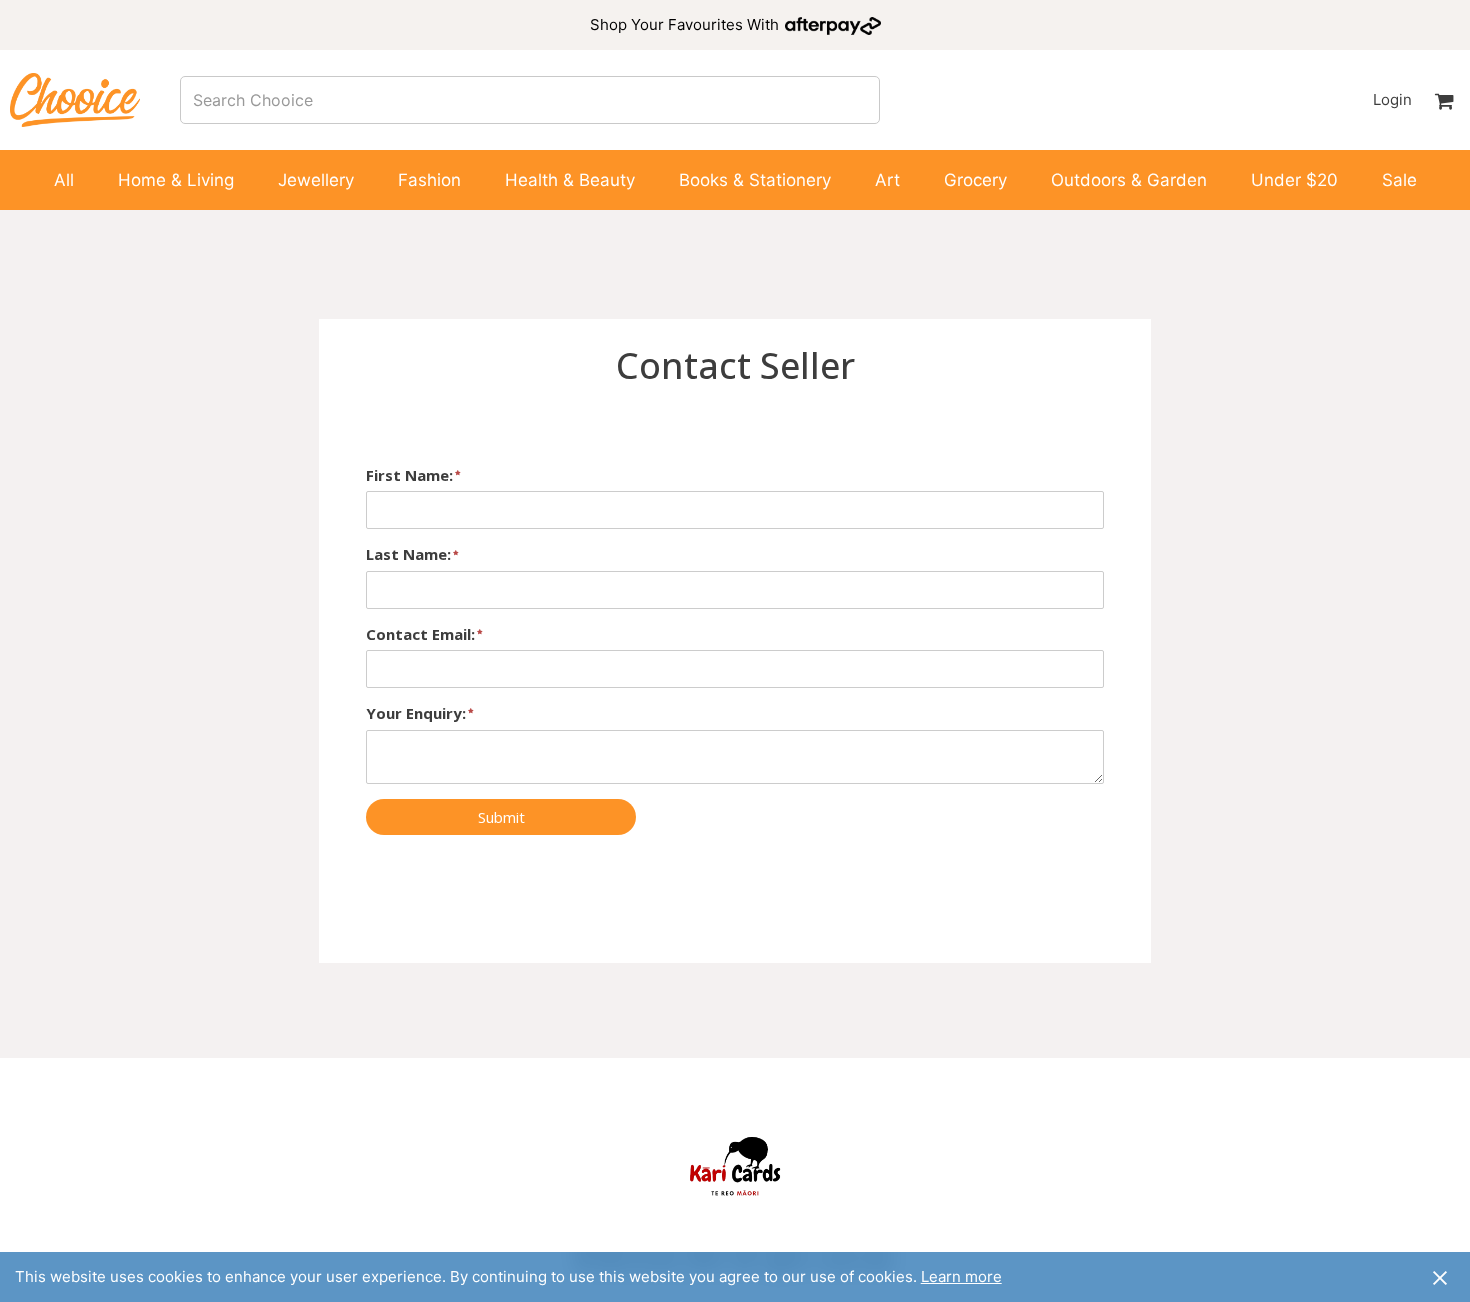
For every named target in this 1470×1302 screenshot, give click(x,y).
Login (1392, 99)
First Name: (409, 475)
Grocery (975, 180)
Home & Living (176, 180)
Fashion (429, 180)
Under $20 (1294, 180)
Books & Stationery (755, 180)
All (64, 180)
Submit (501, 817)
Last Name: (408, 554)
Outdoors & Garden (1129, 180)
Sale (1399, 180)
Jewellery (316, 180)
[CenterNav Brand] (75, 99)
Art (887, 180)
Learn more (961, 1276)
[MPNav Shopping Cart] (1444, 100)
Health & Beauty (570, 180)
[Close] (1440, 1277)
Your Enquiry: (416, 713)
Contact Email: (420, 634)
